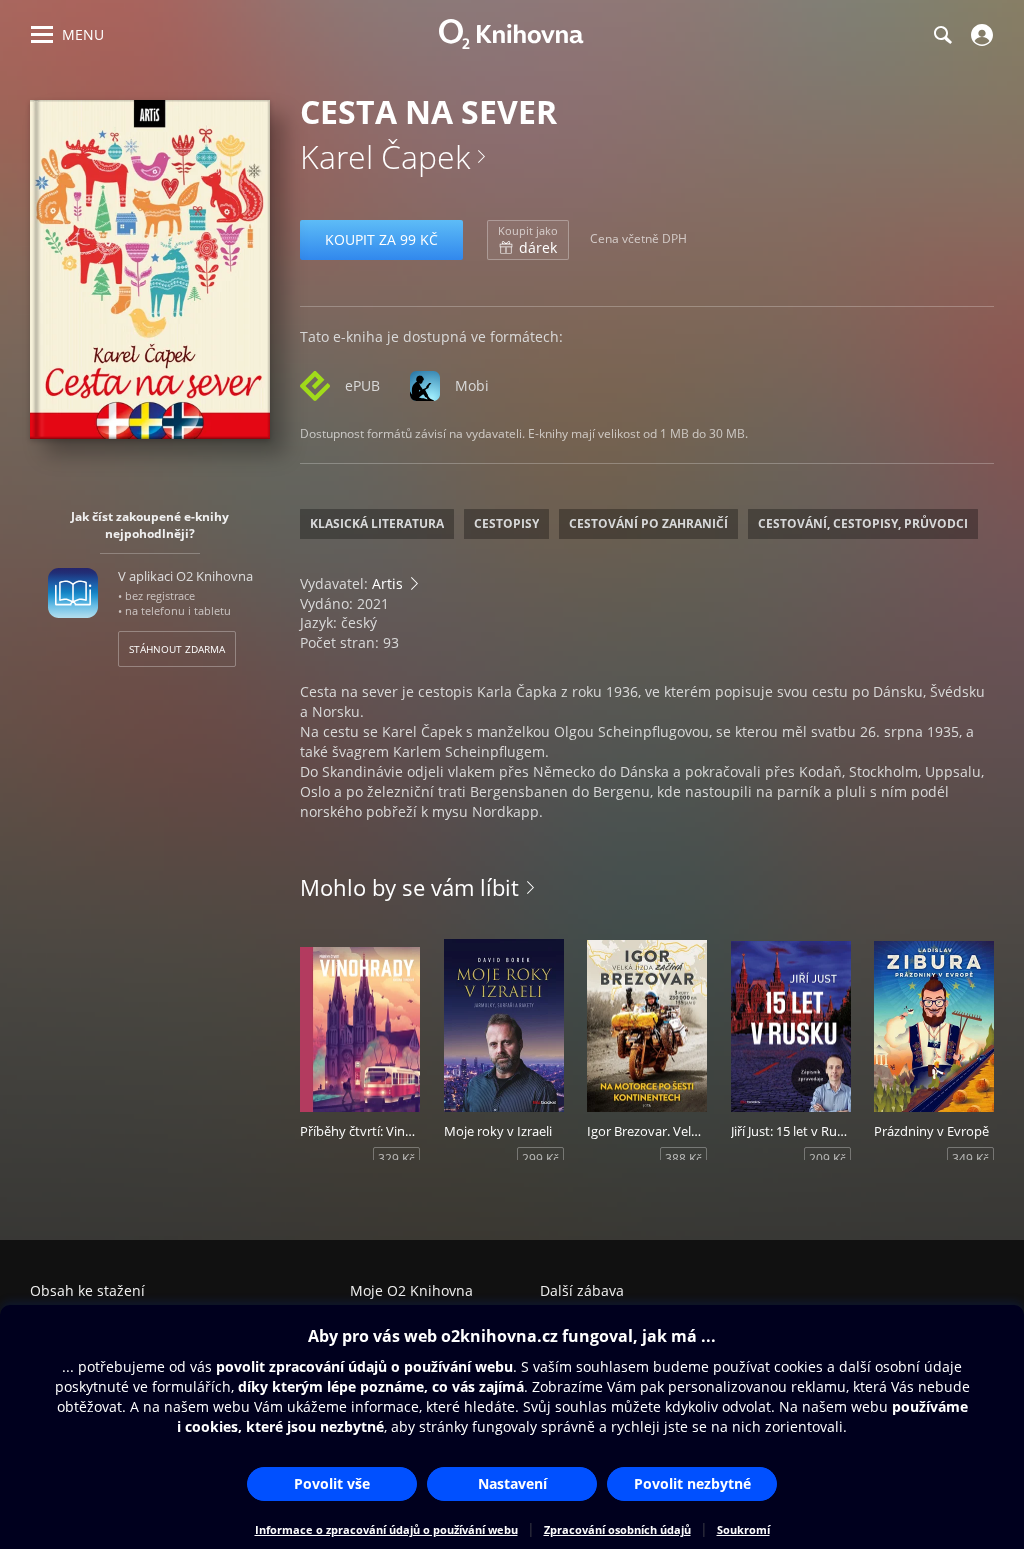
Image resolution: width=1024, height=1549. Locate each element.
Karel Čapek (385, 156)
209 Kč (827, 1158)
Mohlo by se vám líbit (409, 887)
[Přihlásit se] (979, 35)
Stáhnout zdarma (177, 649)
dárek (528, 240)
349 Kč (970, 1158)
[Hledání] (942, 35)
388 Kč (683, 1158)
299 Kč (540, 1158)
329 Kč (396, 1158)
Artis (387, 583)
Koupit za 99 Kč (381, 239)
